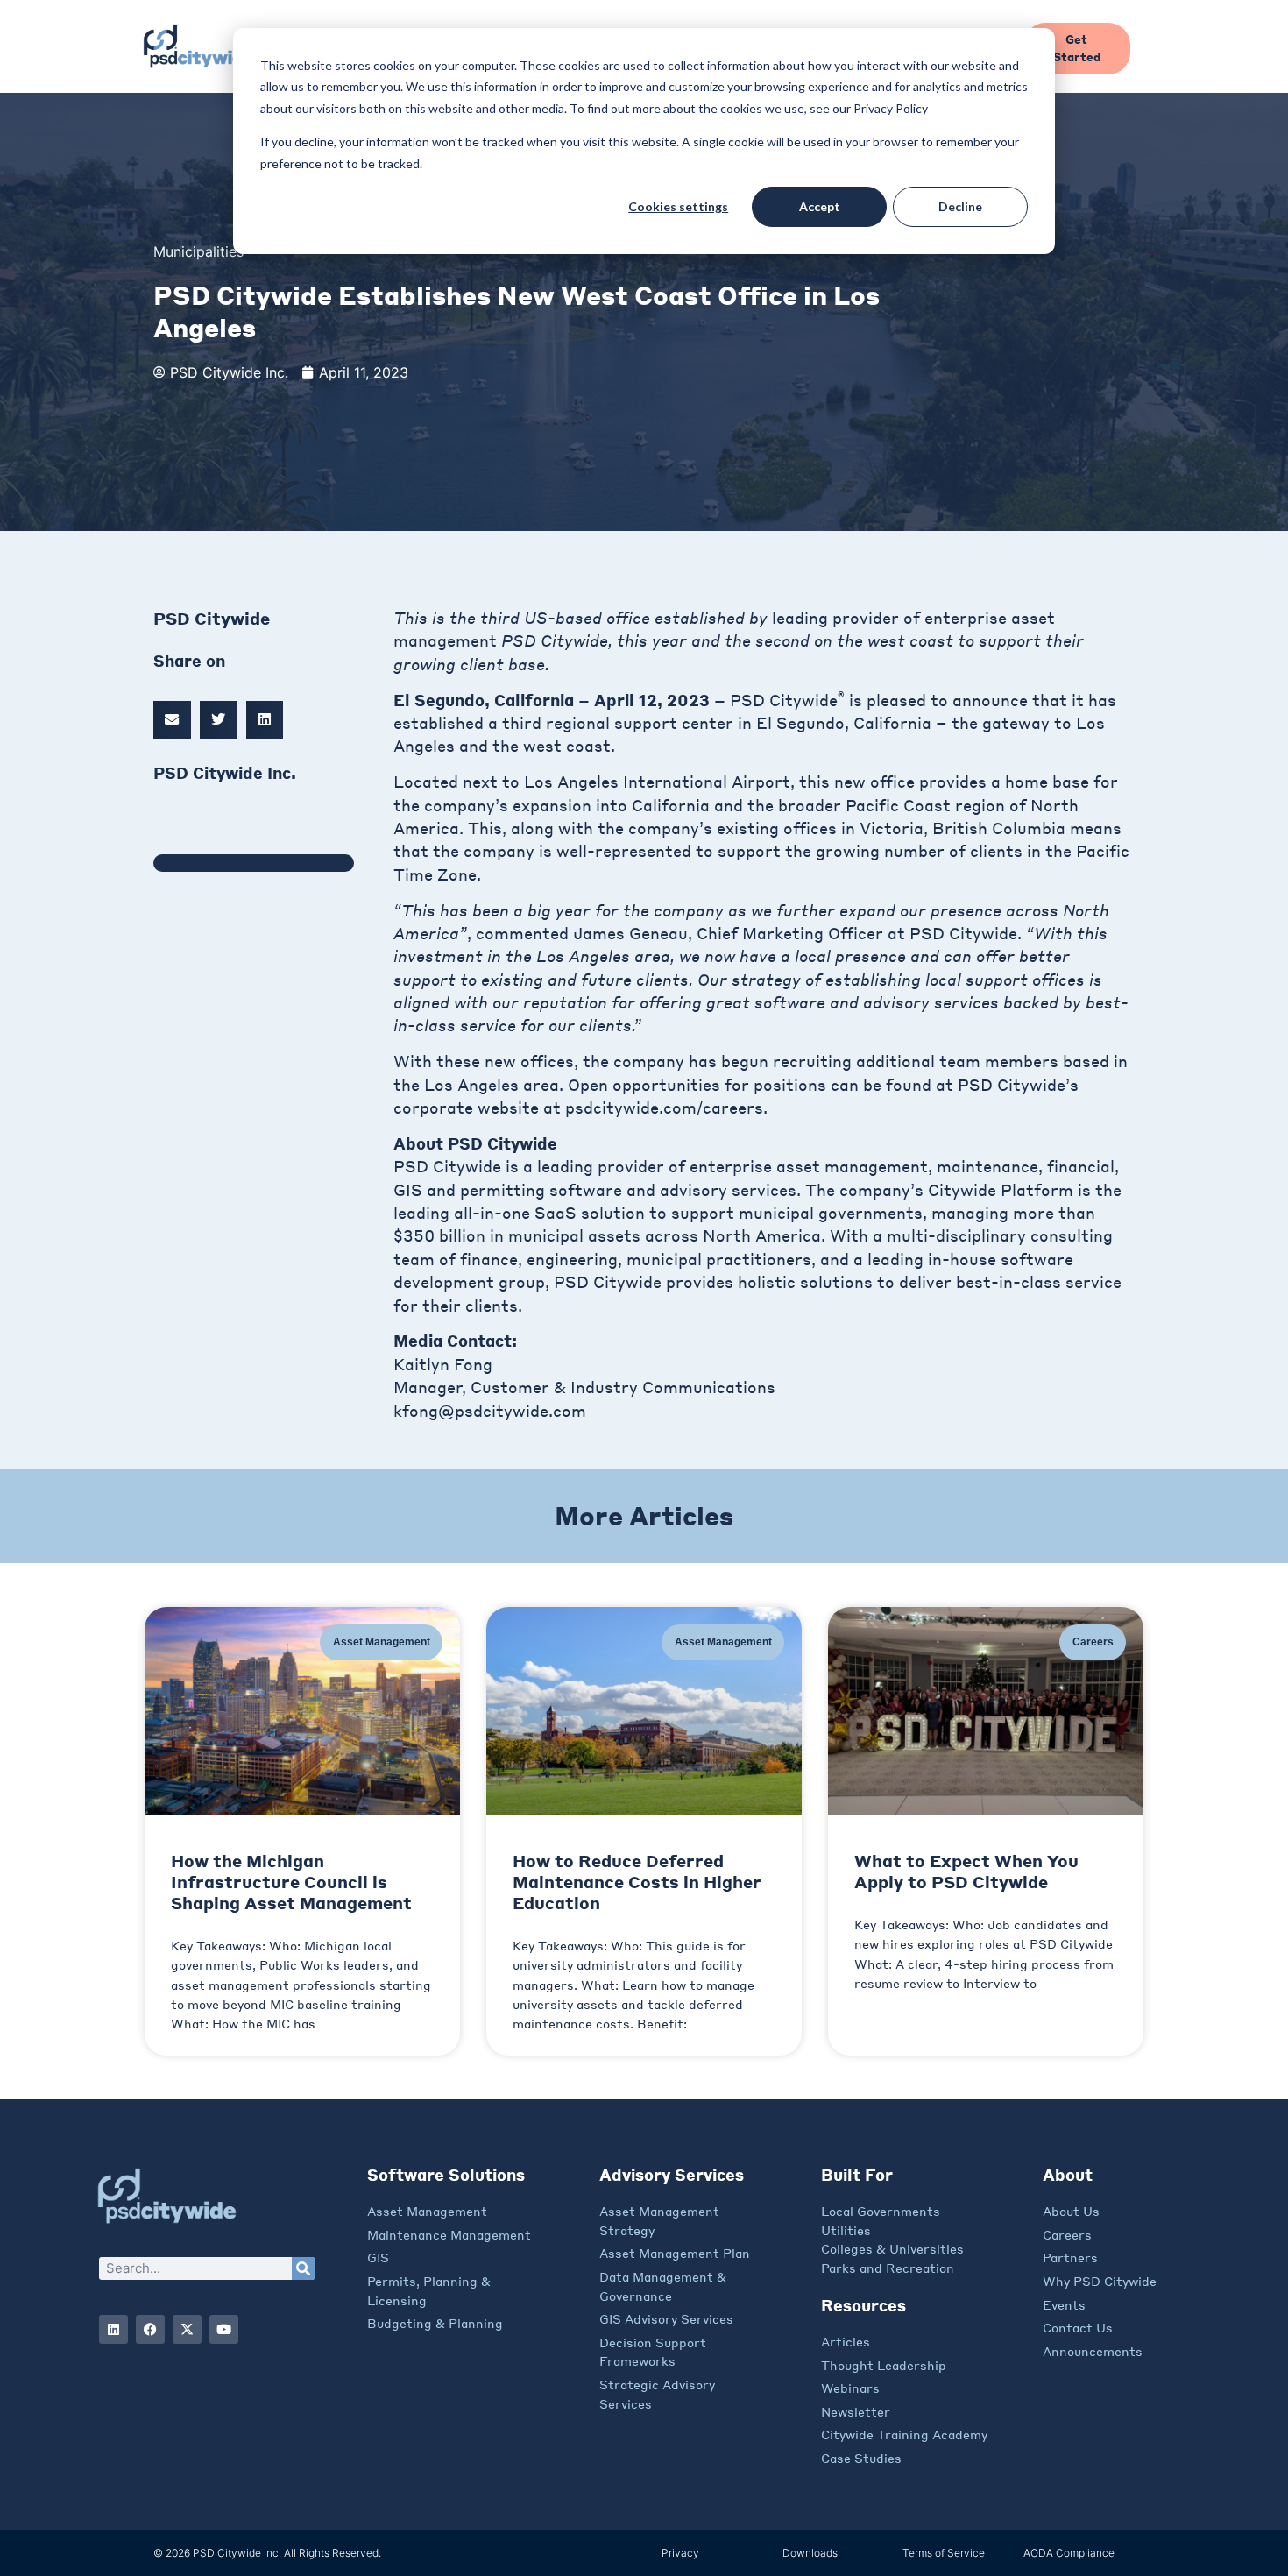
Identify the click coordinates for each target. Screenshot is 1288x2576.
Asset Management (382, 1642)
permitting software (541, 1190)
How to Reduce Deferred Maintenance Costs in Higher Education (637, 1882)
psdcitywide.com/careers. (666, 1108)
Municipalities (198, 251)
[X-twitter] (187, 2329)
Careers (1093, 1642)
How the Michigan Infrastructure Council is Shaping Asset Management (291, 1882)
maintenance (985, 1166)
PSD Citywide (447, 1166)
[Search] (303, 2268)
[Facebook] (150, 2329)
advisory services (728, 1190)
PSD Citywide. (968, 933)
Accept (820, 206)
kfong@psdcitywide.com (490, 1411)
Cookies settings (678, 206)
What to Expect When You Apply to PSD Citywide (966, 1871)
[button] (172, 720)
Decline (960, 206)
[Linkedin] (113, 2329)
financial (1081, 1166)
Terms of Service (944, 2553)
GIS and (427, 1190)
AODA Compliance (1069, 2553)
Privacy (680, 2553)
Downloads (810, 2553)
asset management (852, 1166)
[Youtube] (224, 2329)
